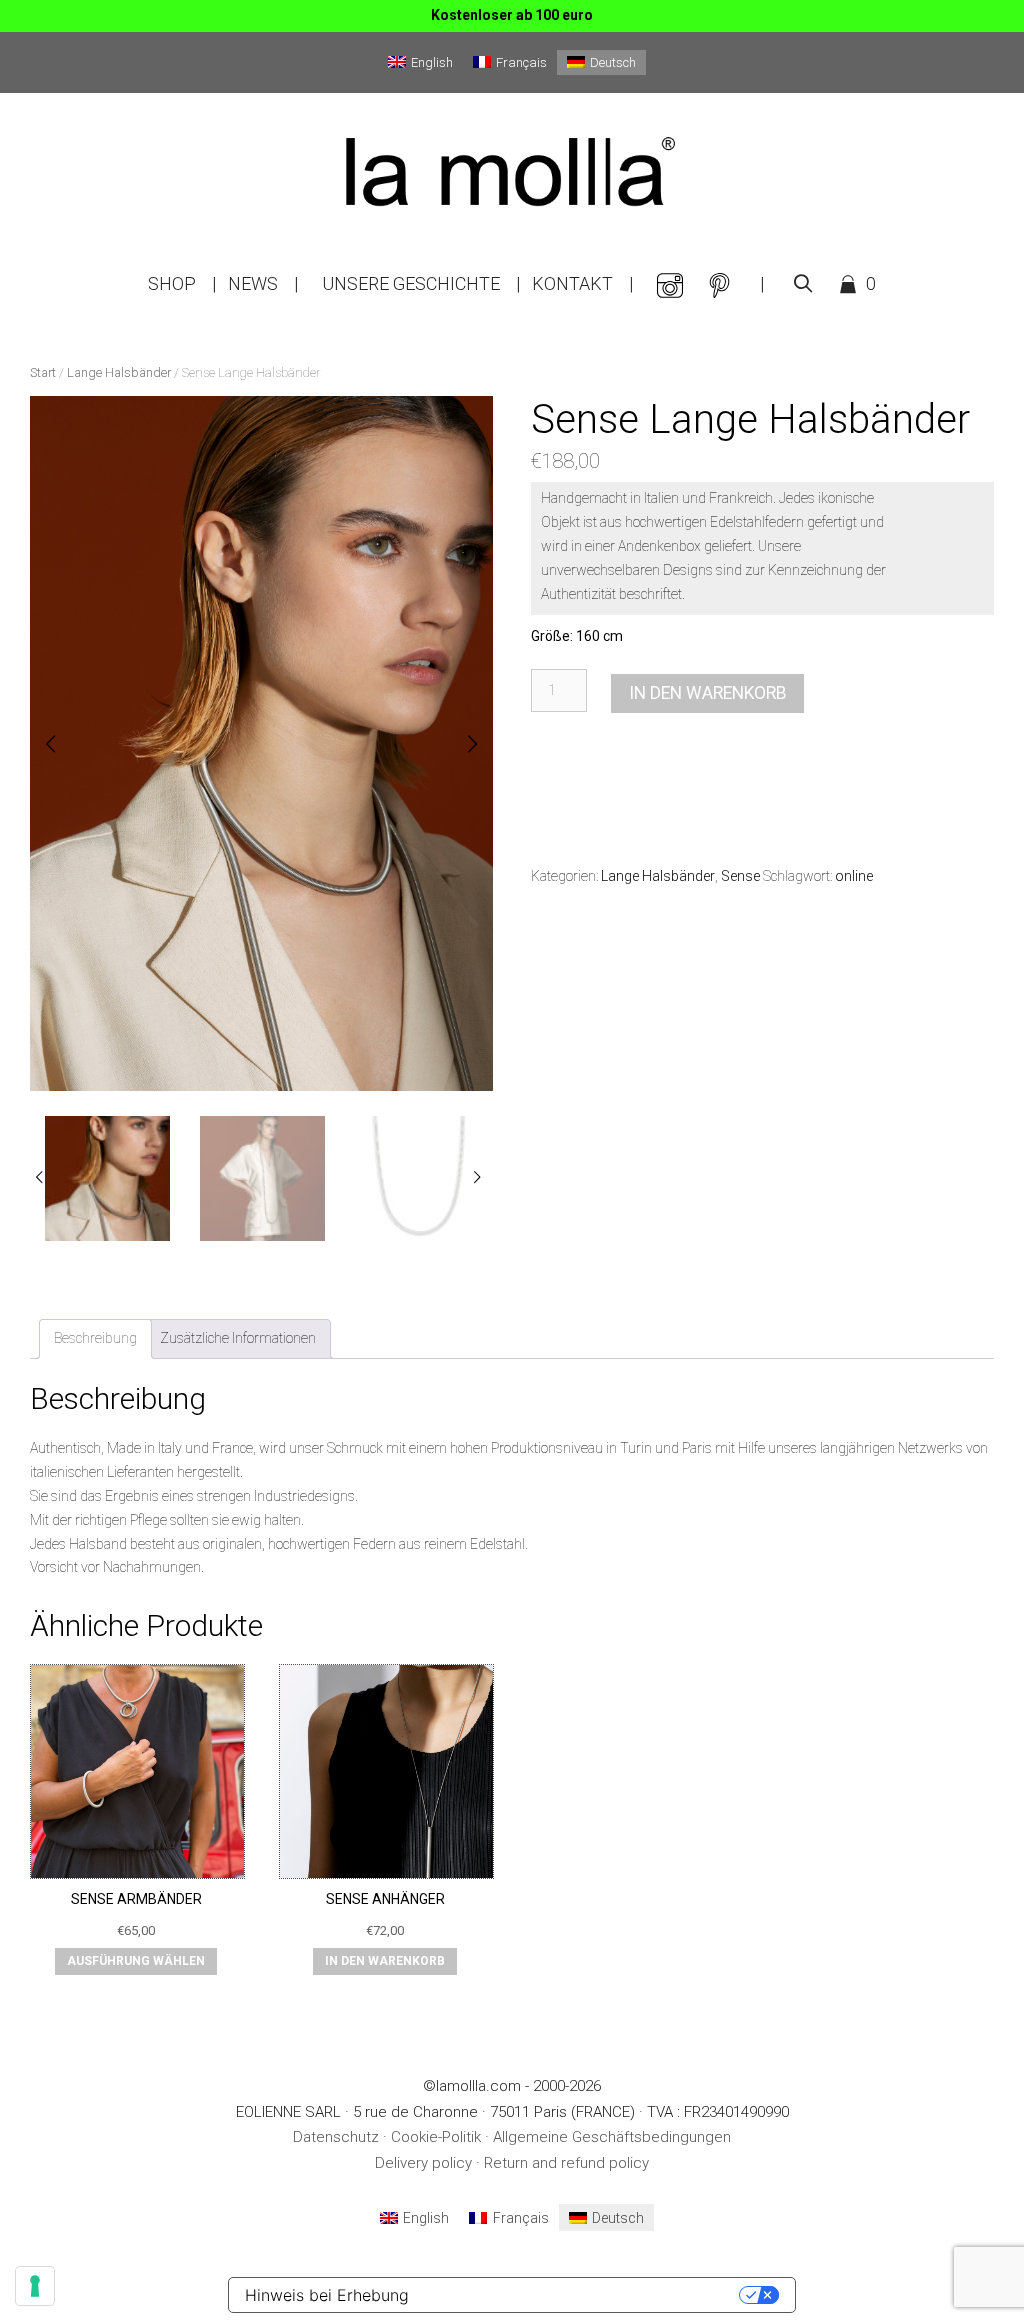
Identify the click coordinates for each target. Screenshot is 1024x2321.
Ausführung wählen (136, 1961)
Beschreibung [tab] (95, 1338)
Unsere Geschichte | (421, 283)
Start (43, 372)
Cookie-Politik (436, 2137)
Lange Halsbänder (119, 372)
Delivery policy (423, 2163)
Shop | (182, 283)
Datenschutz (336, 2137)
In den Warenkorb (708, 693)
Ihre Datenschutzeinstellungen (584, 2295)
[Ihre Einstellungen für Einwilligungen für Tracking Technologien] (35, 2286)
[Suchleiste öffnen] (803, 284)
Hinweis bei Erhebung (327, 2295)
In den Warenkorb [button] (385, 1961)
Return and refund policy (566, 2163)
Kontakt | (582, 283)
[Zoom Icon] (255, 749)
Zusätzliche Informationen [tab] (238, 1338)
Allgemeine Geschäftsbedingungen (612, 2137)
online (854, 876)
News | (263, 283)
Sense (740, 876)
